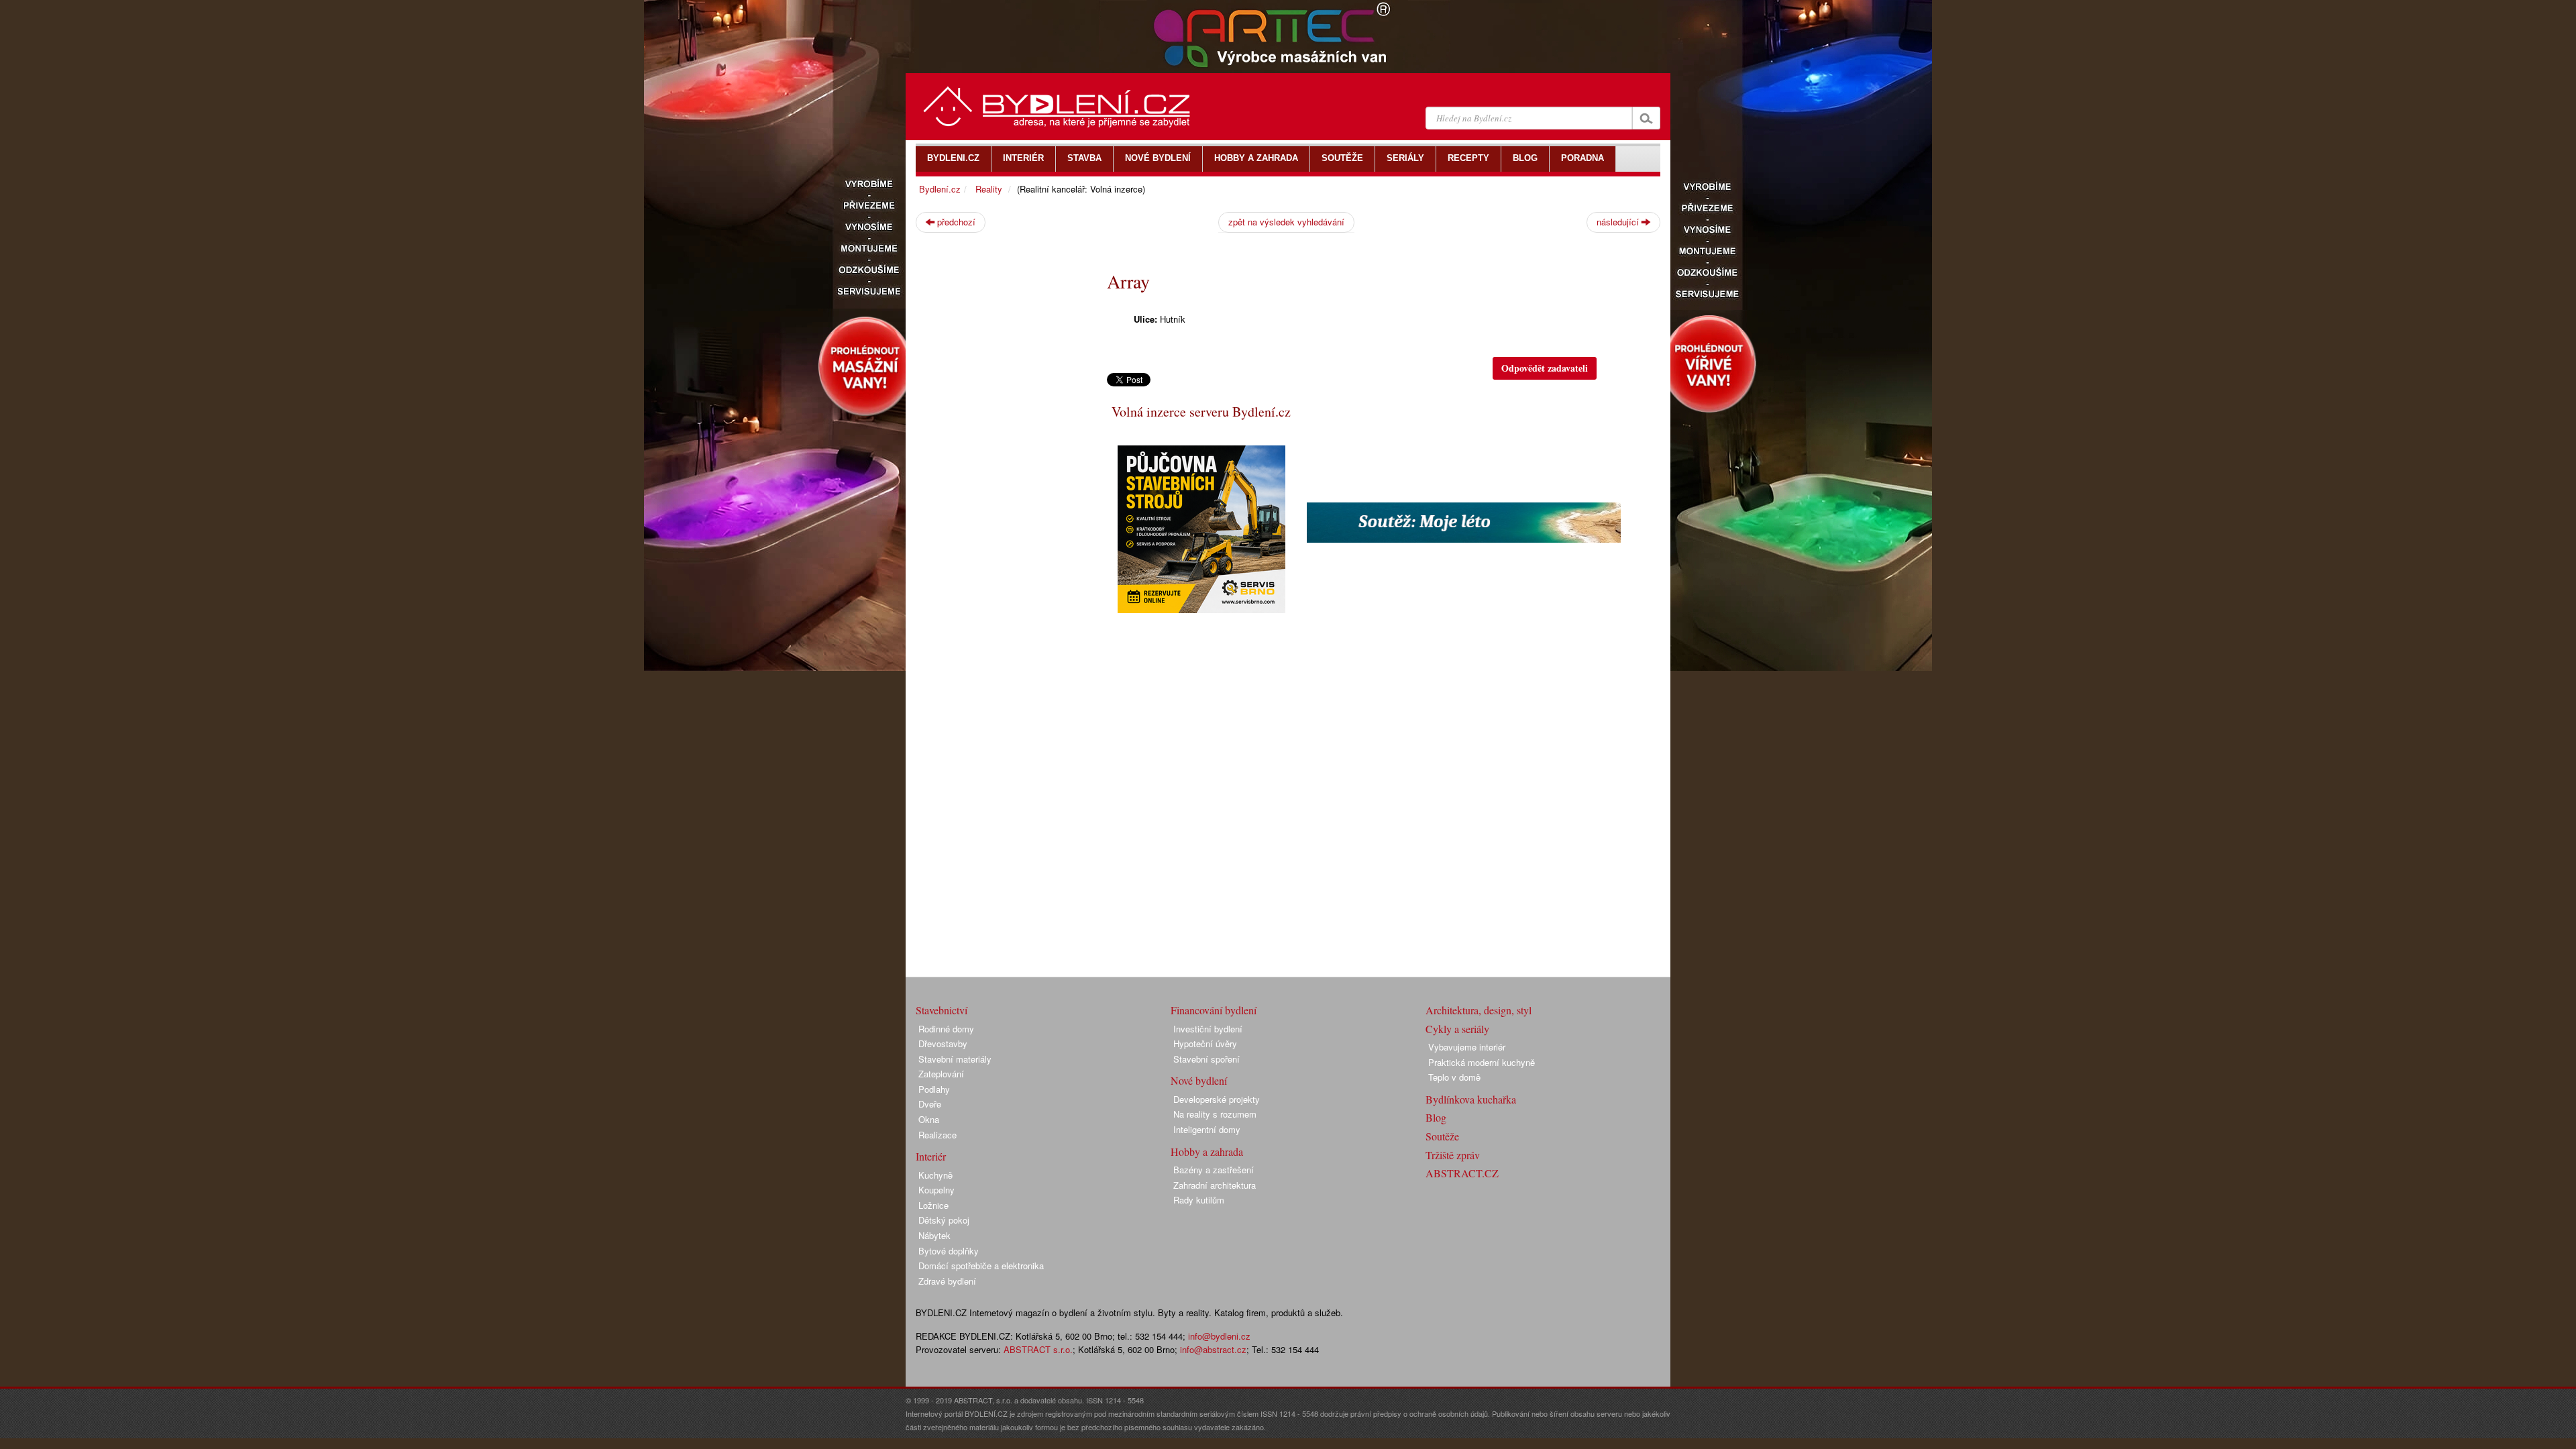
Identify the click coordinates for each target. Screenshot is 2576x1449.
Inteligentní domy (1207, 1129)
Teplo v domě (1454, 1077)
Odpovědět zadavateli (1545, 368)
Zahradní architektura (1215, 1185)
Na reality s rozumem (1215, 1114)
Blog (1436, 1117)
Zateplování (941, 1074)
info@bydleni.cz (1219, 1336)
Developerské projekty (1217, 1099)
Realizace (937, 1135)
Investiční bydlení (1208, 1029)
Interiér (931, 1156)
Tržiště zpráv (1453, 1155)
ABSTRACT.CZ (1462, 1173)
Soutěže (1442, 1136)
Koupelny (936, 1190)
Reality (989, 189)
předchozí (955, 222)
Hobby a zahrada (1207, 1151)
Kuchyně (935, 1175)
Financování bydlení (1214, 1010)
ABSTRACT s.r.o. (1038, 1349)
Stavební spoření (1206, 1059)
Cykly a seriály (1457, 1029)
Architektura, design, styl (1479, 1010)
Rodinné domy (946, 1029)
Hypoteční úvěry (1205, 1043)
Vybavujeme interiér (1467, 1047)
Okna (929, 1119)
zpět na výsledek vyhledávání (1286, 222)
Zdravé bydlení (947, 1281)
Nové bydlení (1199, 1080)
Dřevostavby (943, 1043)
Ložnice (933, 1205)
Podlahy (934, 1089)
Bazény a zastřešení (1214, 1170)
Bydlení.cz (940, 189)
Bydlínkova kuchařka (1471, 1099)
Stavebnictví (942, 1010)
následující (1619, 222)
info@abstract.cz (1213, 1349)
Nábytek (934, 1235)
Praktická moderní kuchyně (1482, 1062)
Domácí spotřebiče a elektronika (981, 1266)
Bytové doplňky (949, 1251)
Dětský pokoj (944, 1220)
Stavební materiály (955, 1059)
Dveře (930, 1104)
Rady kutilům (1199, 1200)
